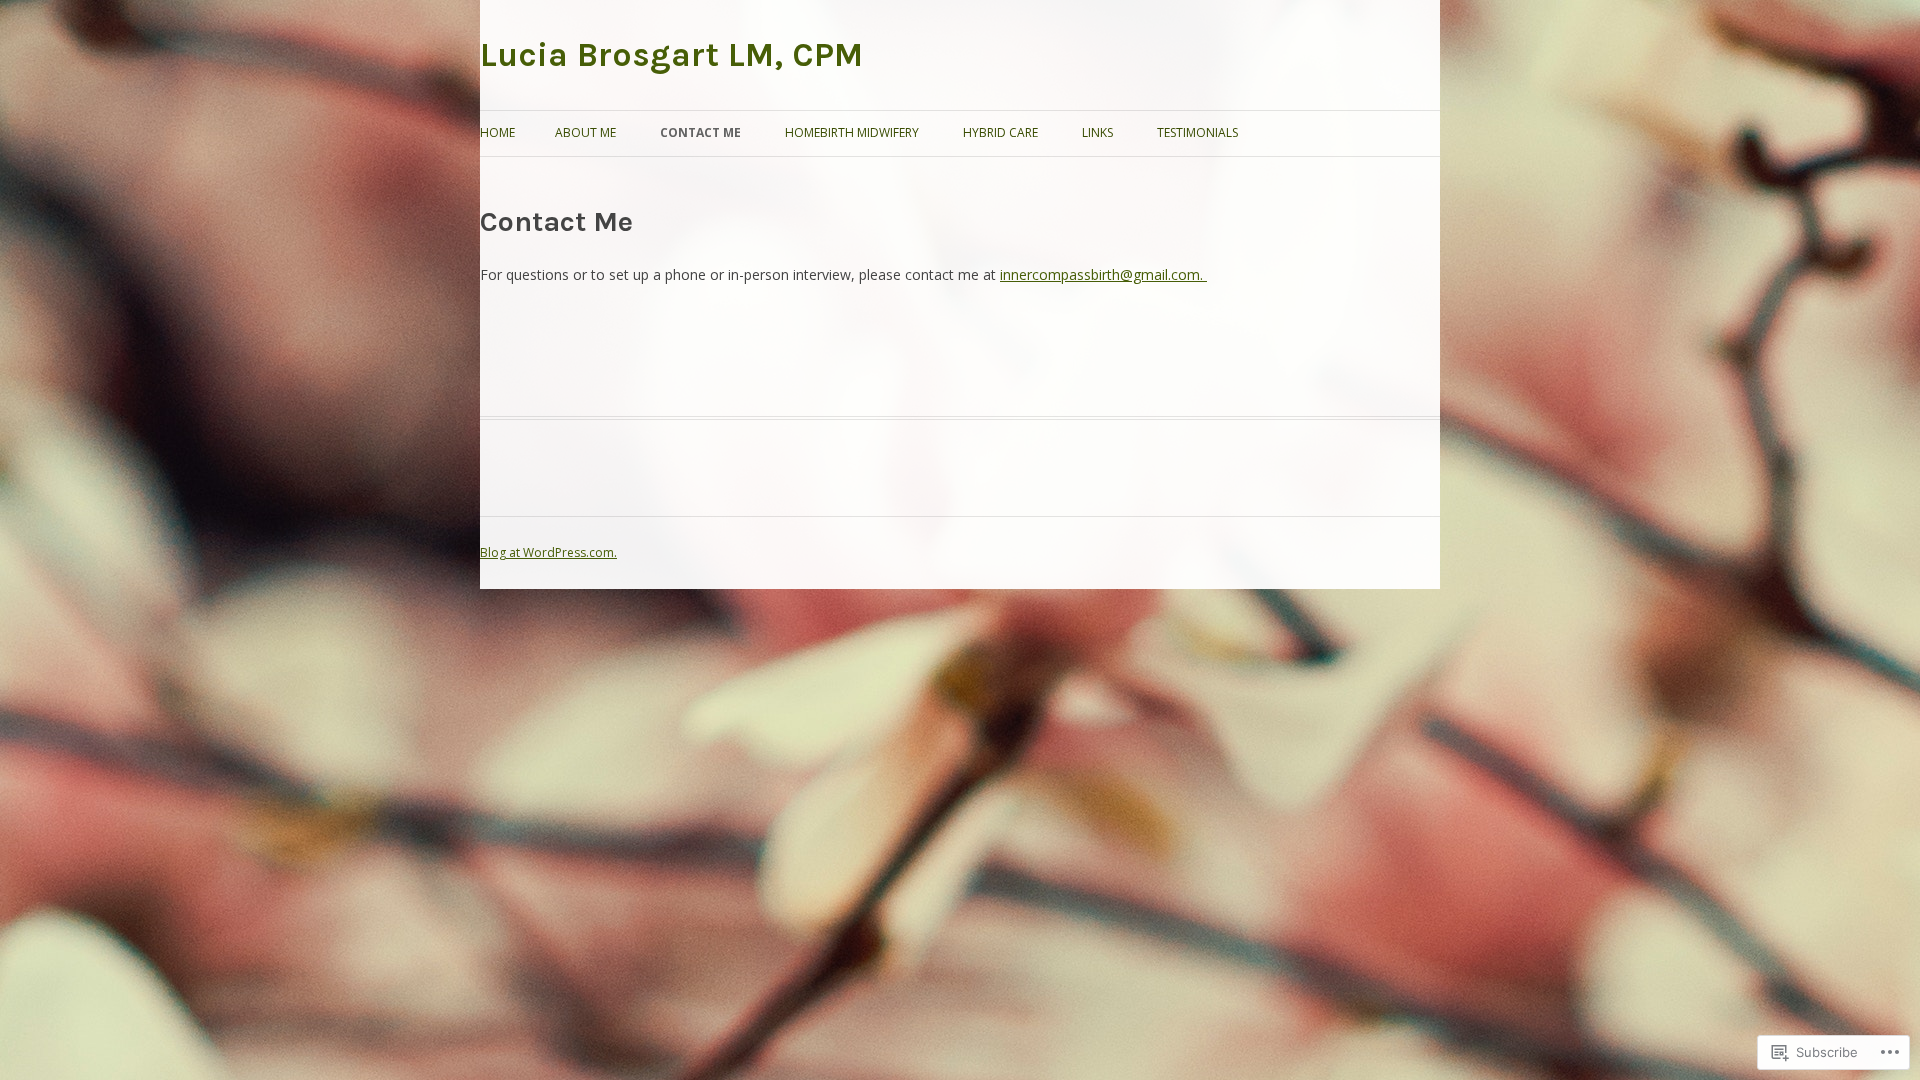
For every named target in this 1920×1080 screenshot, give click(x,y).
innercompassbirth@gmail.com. (1103, 274)
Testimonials (1197, 132)
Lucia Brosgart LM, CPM (671, 55)
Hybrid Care (1000, 132)
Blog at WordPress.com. (548, 552)
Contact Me (700, 132)
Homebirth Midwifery (852, 132)
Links (1097, 132)
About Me (585, 132)
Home (497, 132)
